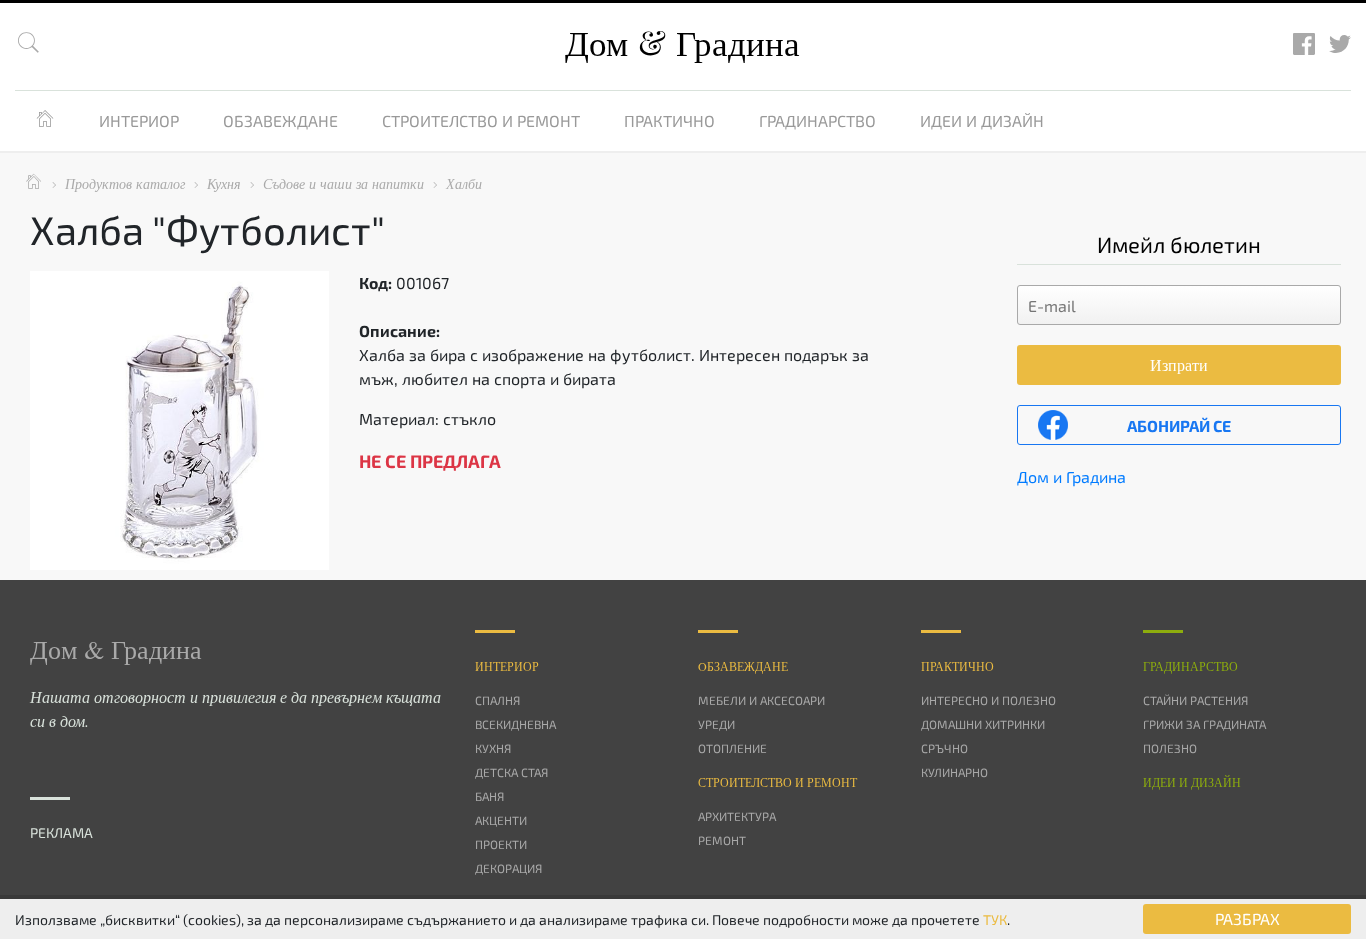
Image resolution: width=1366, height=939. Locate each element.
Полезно (1170, 748)
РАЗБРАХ (1247, 918)
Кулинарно (954, 772)
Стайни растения (1195, 700)
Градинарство (817, 120)
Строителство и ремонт (481, 120)
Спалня (497, 700)
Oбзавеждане (743, 666)
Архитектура (737, 816)
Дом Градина (682, 42)
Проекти (501, 844)
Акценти (501, 820)
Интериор (139, 120)
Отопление (732, 748)
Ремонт (722, 840)
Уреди (716, 724)
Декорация (508, 868)
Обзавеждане (280, 120)
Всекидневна (515, 724)
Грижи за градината (1204, 724)
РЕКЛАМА (61, 832)
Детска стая (511, 772)
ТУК (995, 919)
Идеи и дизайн (982, 120)
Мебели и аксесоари (761, 700)
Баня (489, 796)
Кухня (493, 748)
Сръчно (944, 748)
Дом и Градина (1071, 476)
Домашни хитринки (983, 724)
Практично (669, 120)
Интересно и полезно (988, 700)
